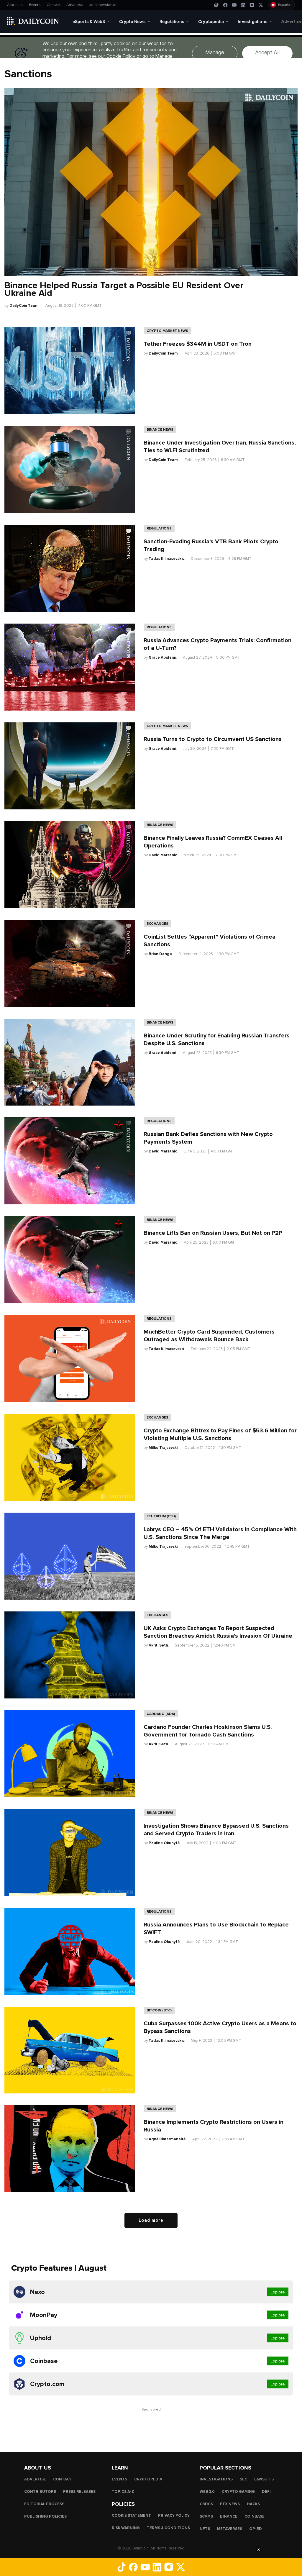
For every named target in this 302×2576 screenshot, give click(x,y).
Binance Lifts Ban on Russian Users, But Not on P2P (213, 1233)
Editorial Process (44, 2504)
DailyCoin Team (24, 306)
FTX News (230, 2504)
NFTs (205, 2529)
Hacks (253, 2504)
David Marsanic (163, 855)
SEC (243, 2479)
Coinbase (255, 2516)
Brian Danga (160, 954)
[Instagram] (252, 5)
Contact (54, 5)
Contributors (40, 2492)
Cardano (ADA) (161, 1714)
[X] (261, 5)
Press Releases (79, 2492)
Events (35, 5)
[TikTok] (216, 5)
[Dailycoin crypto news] (33, 21)
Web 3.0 (207, 2492)
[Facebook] (225, 5)
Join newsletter (103, 5)
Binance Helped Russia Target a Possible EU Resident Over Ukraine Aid (124, 289)
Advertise (75, 5)
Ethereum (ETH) (161, 1516)
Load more (151, 2220)
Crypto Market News (167, 331)
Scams (206, 2516)
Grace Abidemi (162, 657)
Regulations (159, 528)
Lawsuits (264, 2479)
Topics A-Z (123, 2492)
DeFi (266, 2492)
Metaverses (230, 2529)
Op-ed (256, 2529)
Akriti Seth (158, 1645)
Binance (229, 2516)
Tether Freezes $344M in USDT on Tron (198, 344)
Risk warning (126, 2528)
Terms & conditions (168, 2528)
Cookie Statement (131, 2516)
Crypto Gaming (238, 2492)
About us (15, 5)
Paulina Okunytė (164, 1843)
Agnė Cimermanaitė (167, 2139)
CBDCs (206, 2504)
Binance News (160, 429)
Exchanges (157, 924)
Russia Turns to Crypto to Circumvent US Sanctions (213, 739)
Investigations (216, 2479)
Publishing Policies (45, 2516)
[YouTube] (234, 5)
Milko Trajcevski (163, 1448)
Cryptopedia (148, 2479)
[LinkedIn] (243, 5)
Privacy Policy (174, 2516)
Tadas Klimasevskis (166, 559)
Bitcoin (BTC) (159, 2010)
